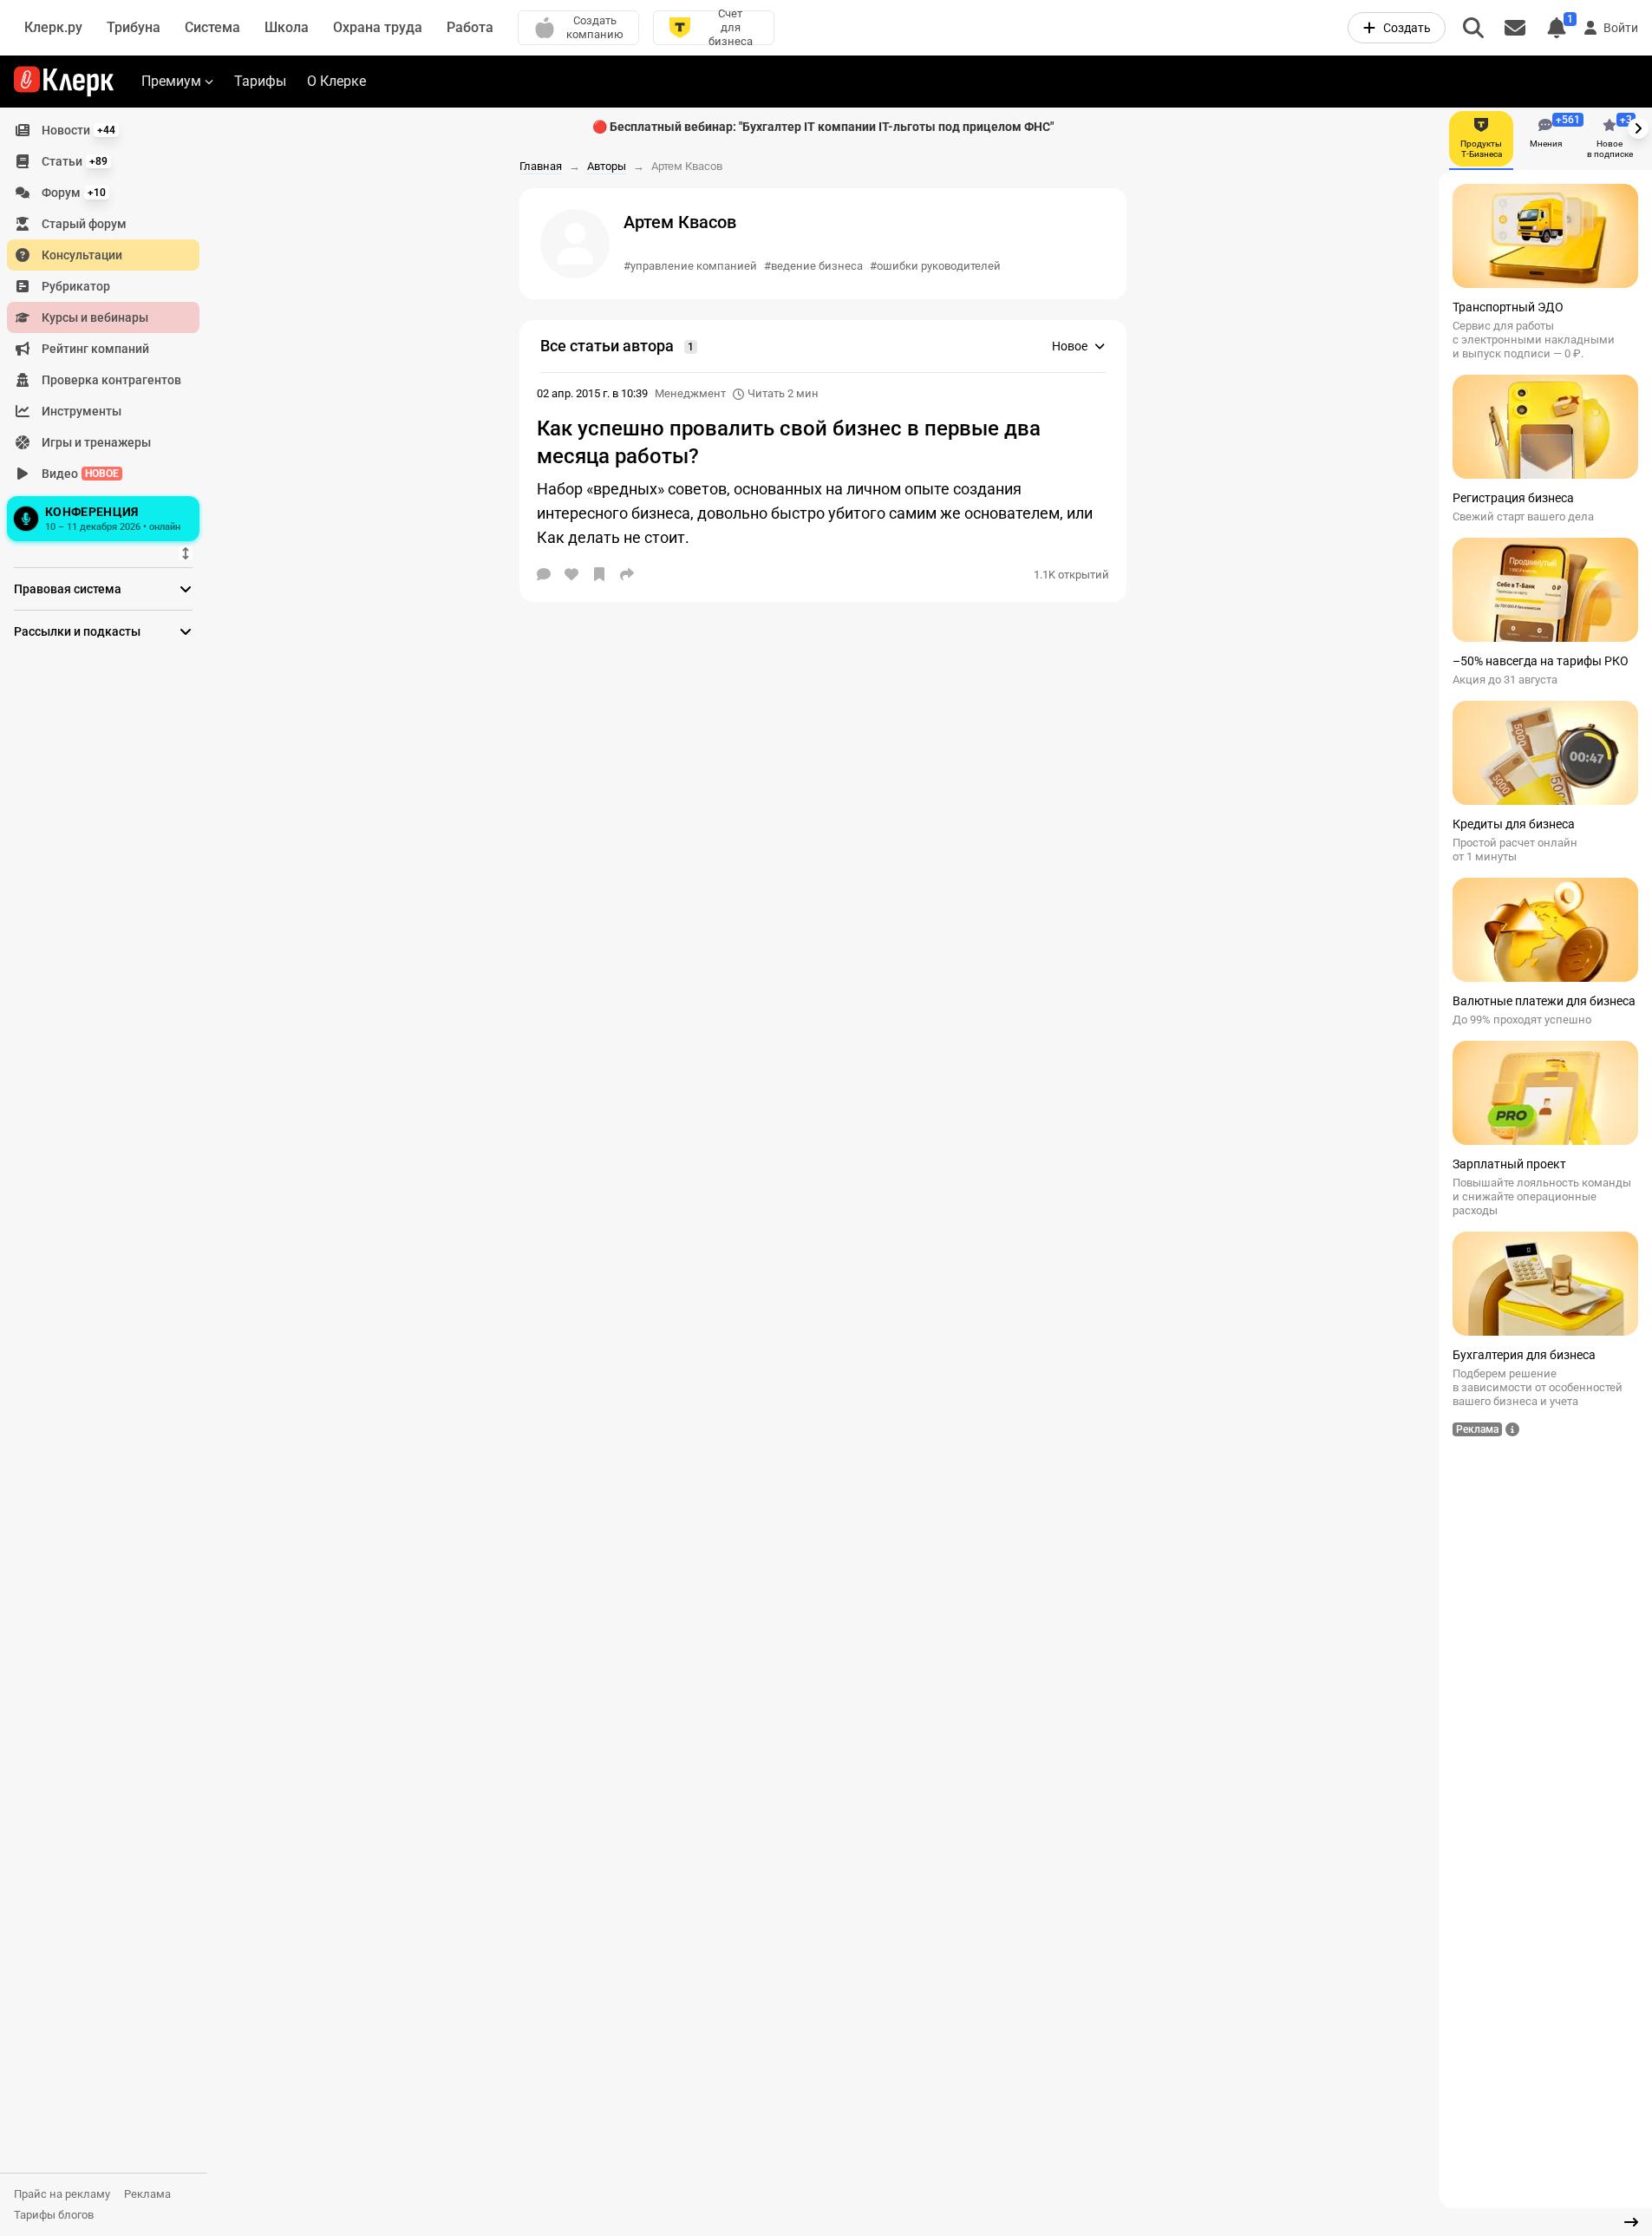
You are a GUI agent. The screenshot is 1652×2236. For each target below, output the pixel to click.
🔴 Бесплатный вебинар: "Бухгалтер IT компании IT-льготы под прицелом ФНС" (823, 127)
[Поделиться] (627, 574)
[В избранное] (599, 574)
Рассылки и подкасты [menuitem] (77, 631)
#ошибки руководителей (935, 266)
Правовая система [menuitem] (68, 589)
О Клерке (336, 81)
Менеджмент (690, 393)
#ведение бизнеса (813, 266)
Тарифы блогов (54, 2215)
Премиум (171, 81)
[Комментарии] (544, 574)
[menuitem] (103, 130)
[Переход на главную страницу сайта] (64, 82)
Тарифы (260, 81)
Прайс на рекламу (62, 2194)
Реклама (147, 2194)
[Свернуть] (1631, 2222)
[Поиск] (1473, 28)
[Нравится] (571, 574)
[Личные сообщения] (1515, 28)
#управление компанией (690, 266)
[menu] (110, 330)
